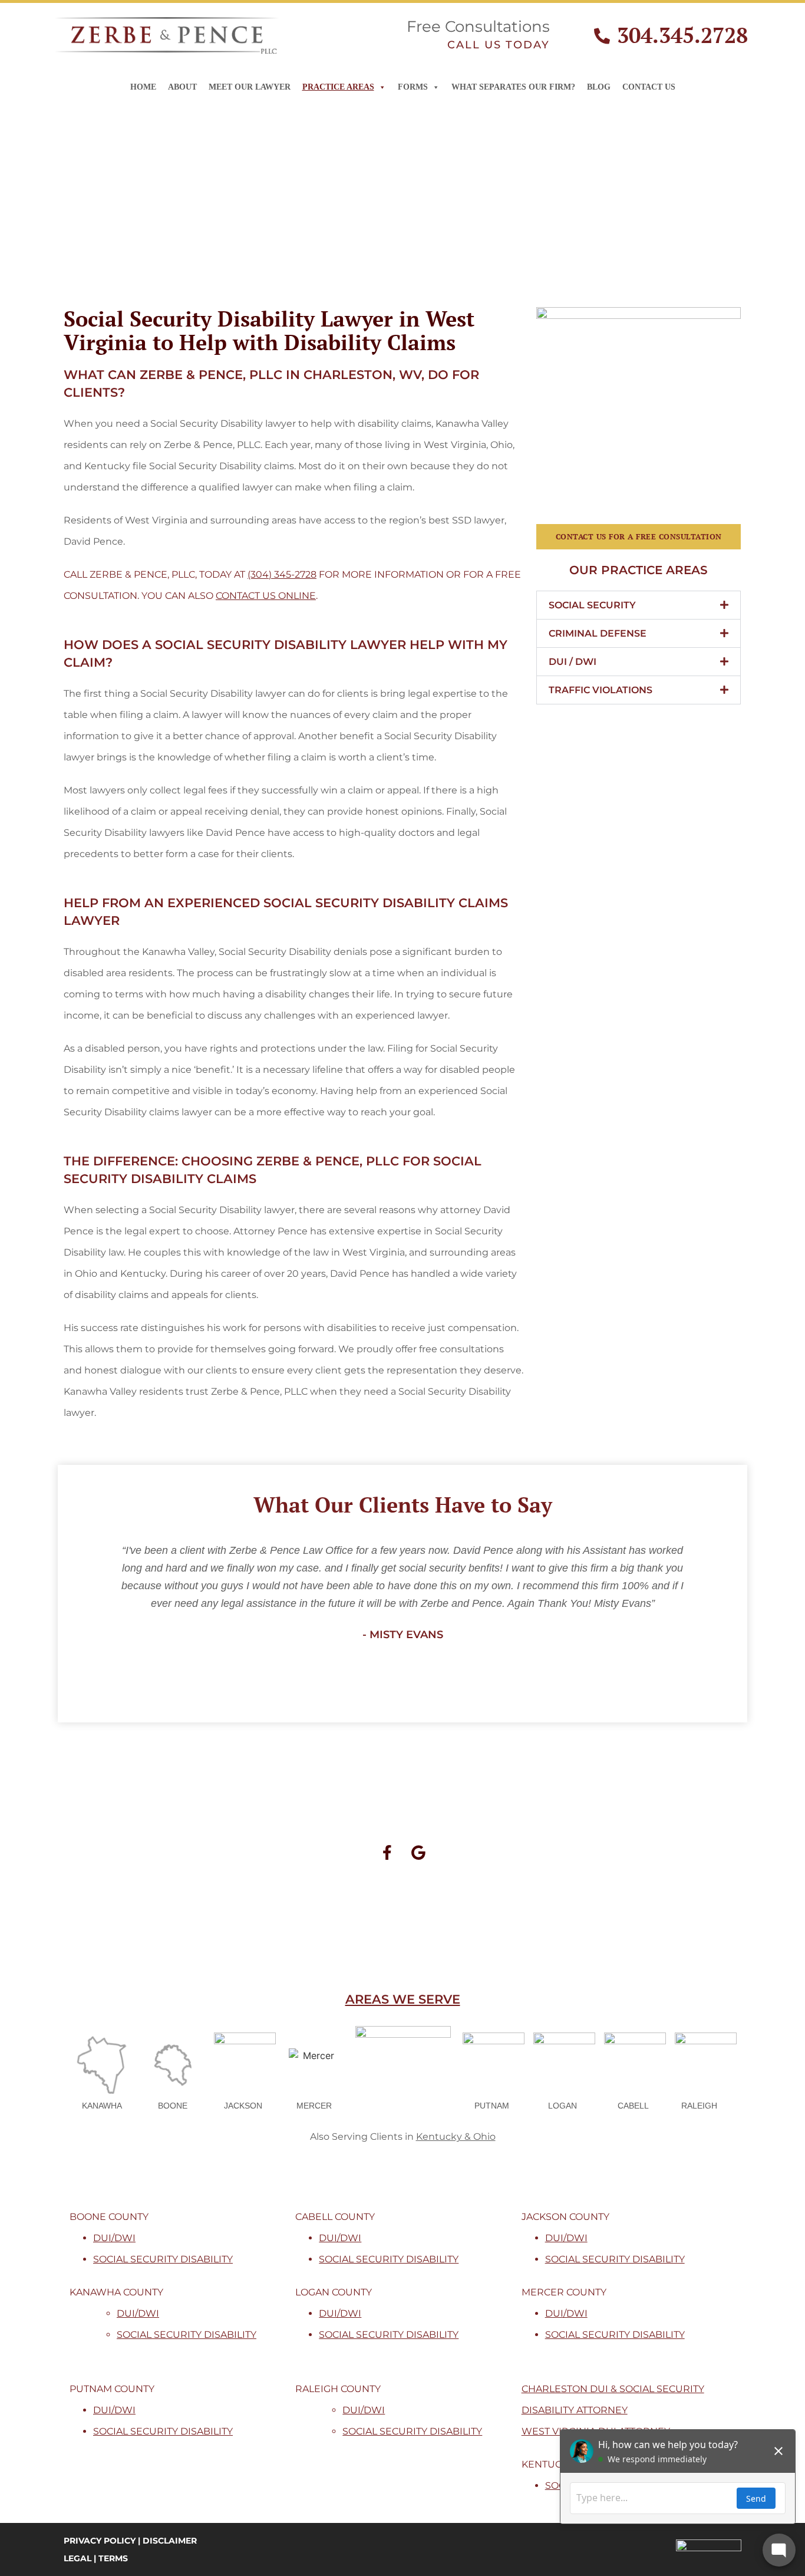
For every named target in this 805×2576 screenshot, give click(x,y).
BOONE (173, 2106)
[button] (639, 605)
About (182, 87)
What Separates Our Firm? (513, 87)
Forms (413, 87)
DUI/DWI (114, 2238)
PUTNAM (492, 2106)
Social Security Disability (163, 2259)
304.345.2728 (682, 35)
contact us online (266, 596)
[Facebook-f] (387, 1852)
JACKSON (243, 2106)
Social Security (592, 605)
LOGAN (562, 2106)
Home (143, 87)
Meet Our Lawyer (250, 87)
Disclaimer (170, 2541)
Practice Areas (338, 87)
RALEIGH (699, 2106)
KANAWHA (102, 2106)
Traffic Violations (601, 690)
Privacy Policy (100, 2541)
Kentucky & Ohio (456, 2137)
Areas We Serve (403, 1999)
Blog (599, 87)
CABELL (633, 2106)
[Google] (418, 1852)
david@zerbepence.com (463, 1914)
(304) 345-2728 (282, 574)
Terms (113, 2558)
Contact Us (649, 87)
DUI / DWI (573, 662)
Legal (77, 2558)
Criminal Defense (598, 633)
